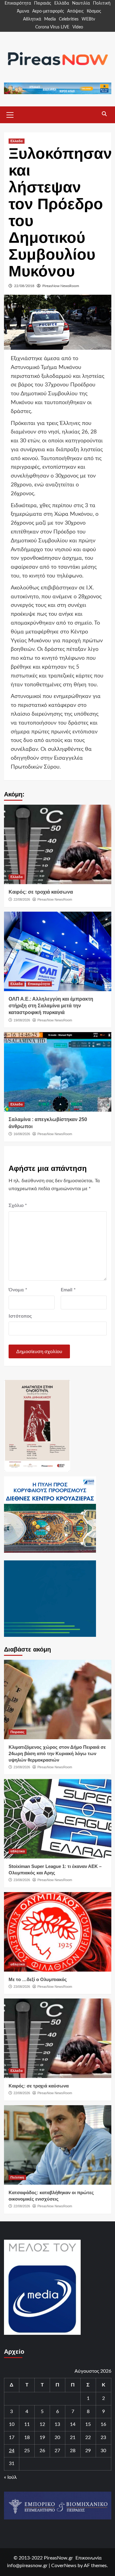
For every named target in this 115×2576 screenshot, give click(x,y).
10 (12, 2424)
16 (103, 2424)
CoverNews (64, 2566)
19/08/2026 (22, 1020)
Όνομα (18, 1290)
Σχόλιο (18, 1205)
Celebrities (69, 19)
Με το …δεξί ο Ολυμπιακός (38, 1979)
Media (50, 19)
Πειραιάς (43, 3)
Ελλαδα (17, 141)
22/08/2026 (22, 899)
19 (42, 2438)
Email (68, 1290)
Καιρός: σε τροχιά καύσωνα (41, 892)
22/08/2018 (24, 286)
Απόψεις (75, 11)
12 (42, 2424)
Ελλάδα (62, 3)
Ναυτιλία (81, 3)
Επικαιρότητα (18, 3)
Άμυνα (23, 11)
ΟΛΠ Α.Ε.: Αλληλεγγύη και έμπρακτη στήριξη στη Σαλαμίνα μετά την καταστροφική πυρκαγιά (51, 1006)
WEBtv (88, 19)
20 (57, 2438)
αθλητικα (18, 1851)
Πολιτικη (17, 2177)
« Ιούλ (10, 2477)
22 (88, 2438)
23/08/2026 (22, 1767)
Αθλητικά (32, 19)
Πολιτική (102, 3)
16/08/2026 (22, 1134)
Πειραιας (17, 1732)
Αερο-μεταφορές (48, 11)
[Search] (104, 114)
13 (57, 2424)
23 (103, 2438)
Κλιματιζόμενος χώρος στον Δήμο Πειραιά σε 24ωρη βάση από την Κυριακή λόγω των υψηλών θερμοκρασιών (57, 1753)
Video (78, 27)
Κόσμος (94, 11)
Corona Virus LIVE (52, 27)
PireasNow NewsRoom (61, 286)
